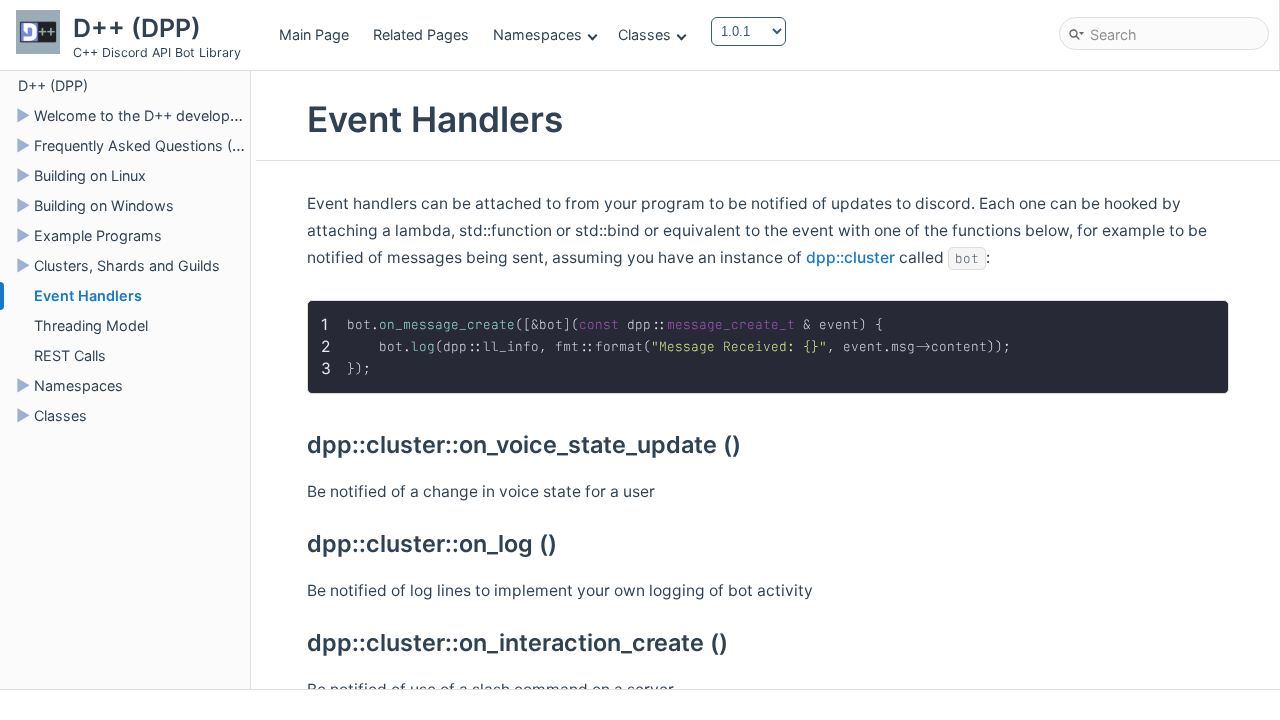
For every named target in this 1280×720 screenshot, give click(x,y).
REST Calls (70, 355)
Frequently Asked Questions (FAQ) (149, 145)
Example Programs (98, 235)
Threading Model (91, 325)
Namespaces (537, 34)
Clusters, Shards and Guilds (127, 265)
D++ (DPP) (53, 85)
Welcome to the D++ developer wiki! (155, 115)
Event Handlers (88, 295)
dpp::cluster (850, 257)
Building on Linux (90, 175)
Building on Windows (104, 205)
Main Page (314, 34)
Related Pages (421, 34)
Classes (644, 34)
